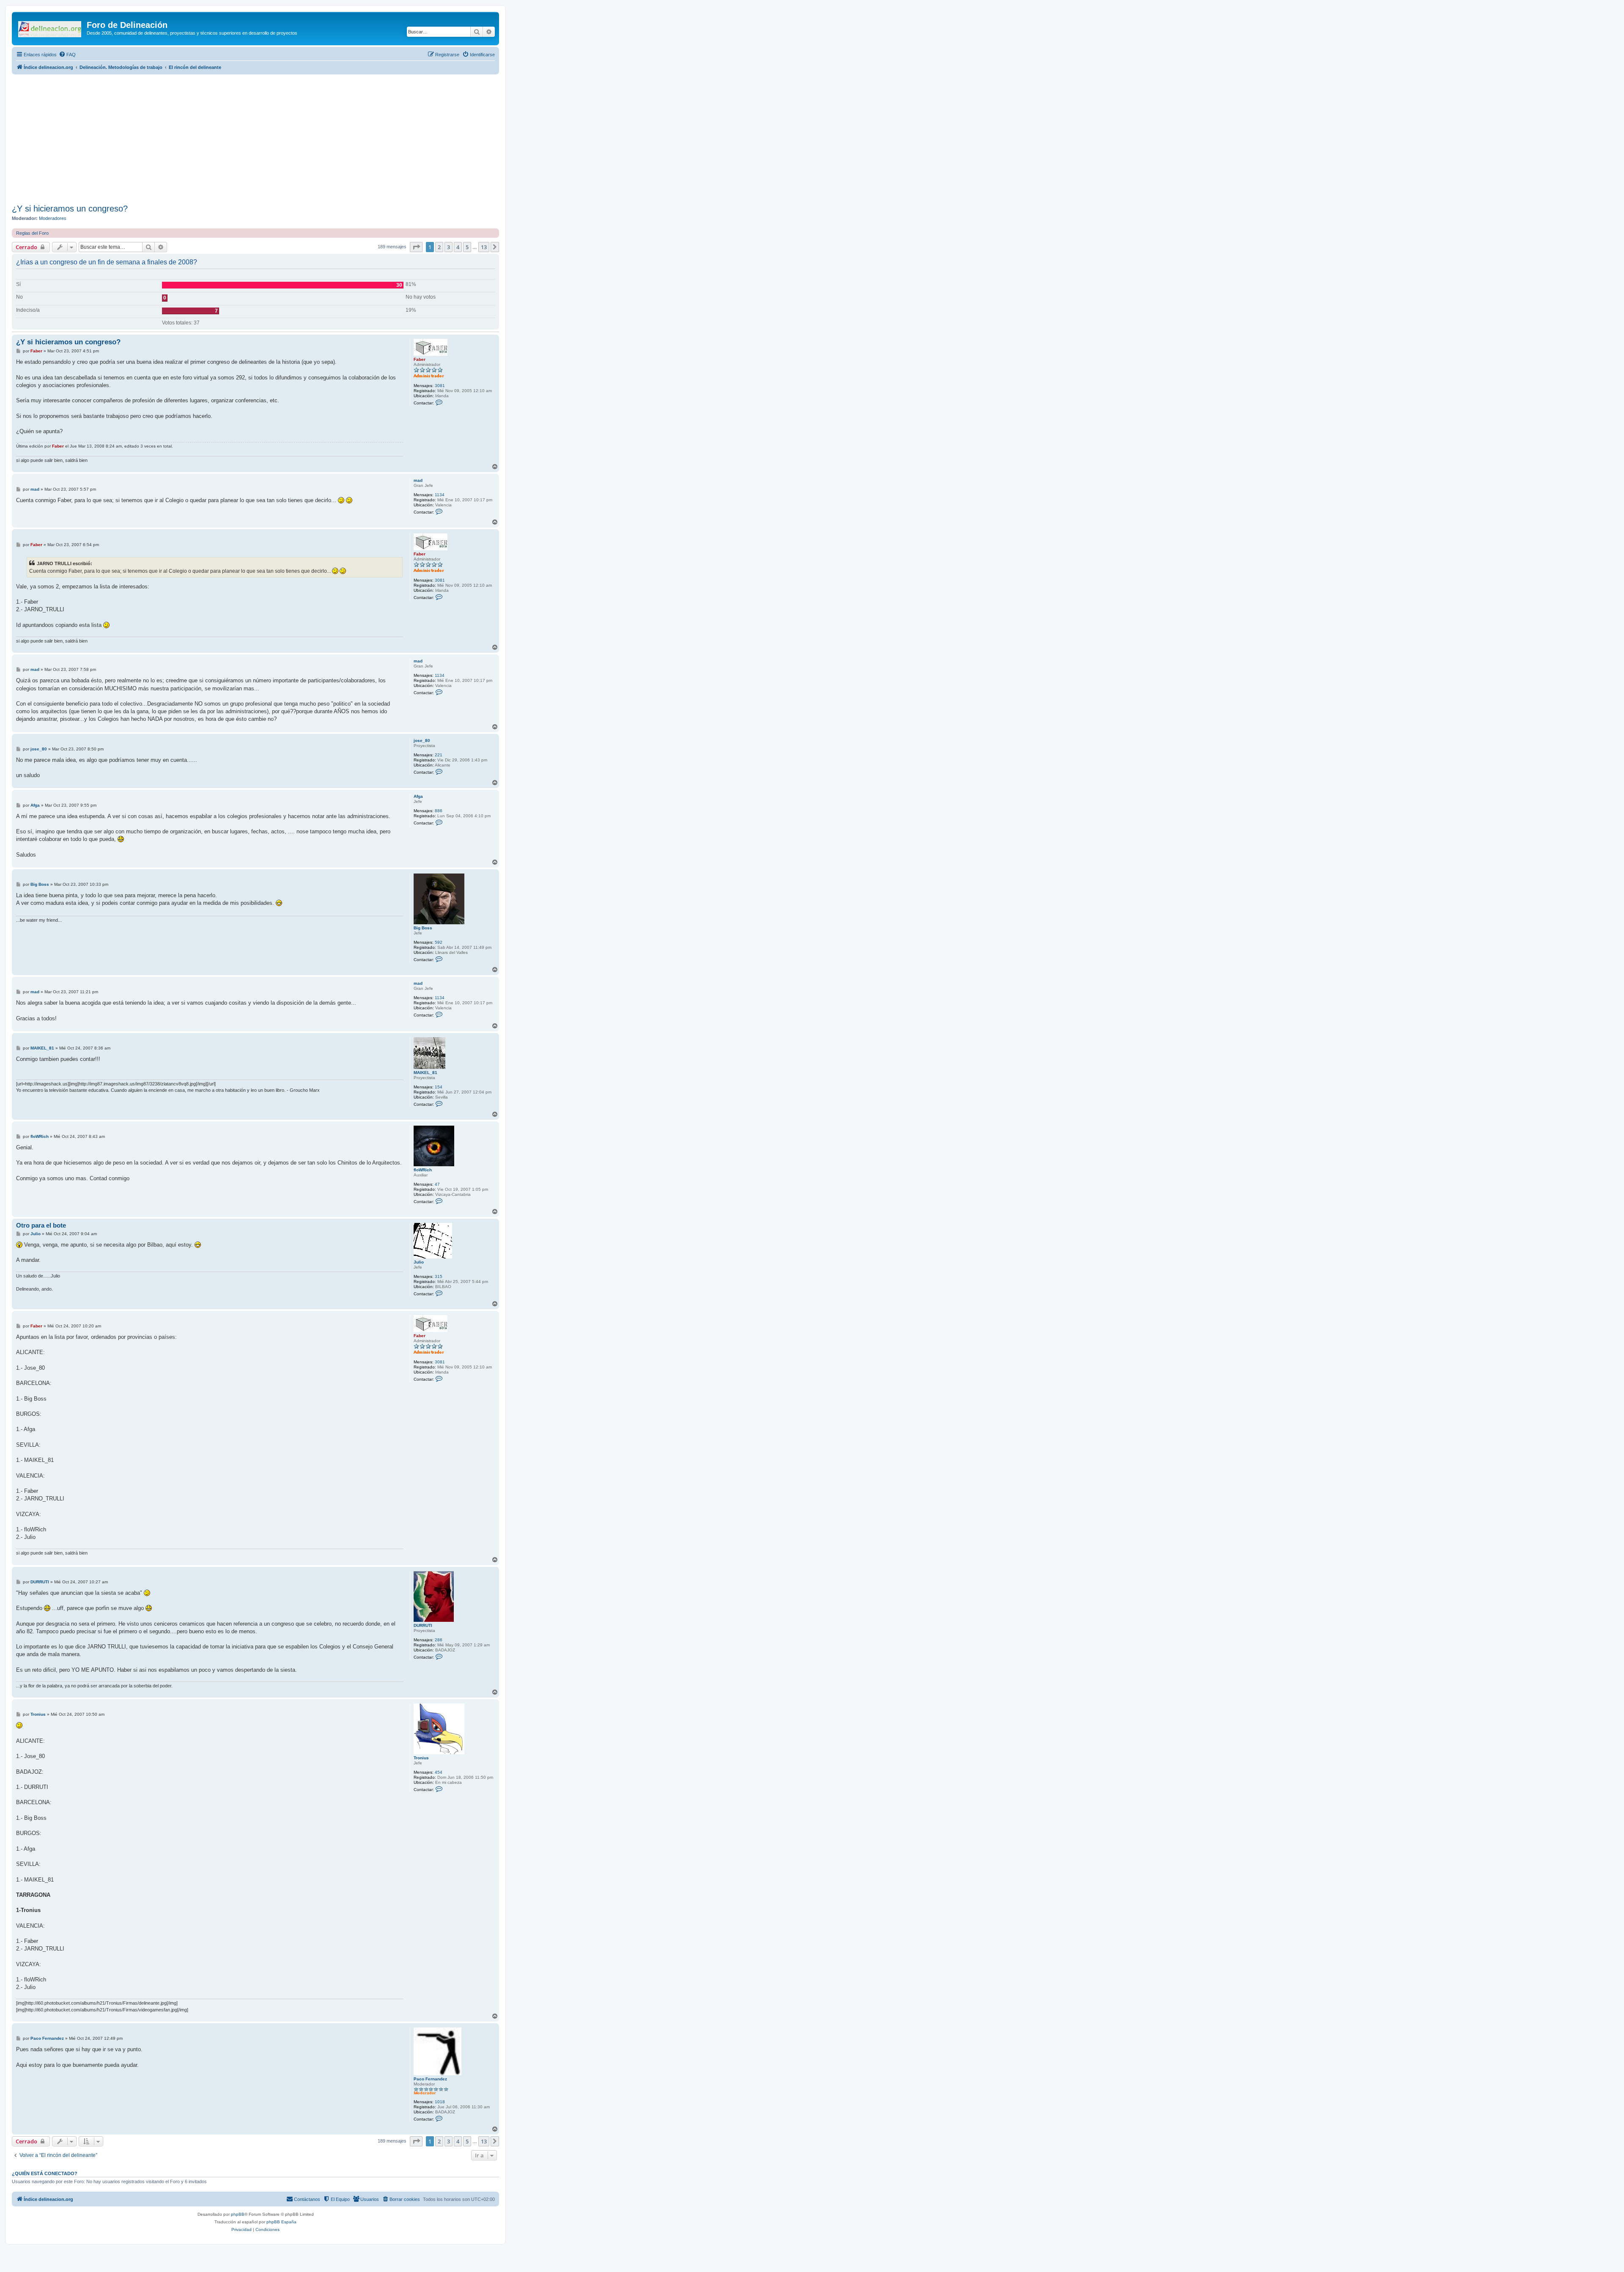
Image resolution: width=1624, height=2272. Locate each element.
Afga (418, 796)
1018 (440, 2102)
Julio (419, 1262)
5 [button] (467, 247)
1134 (440, 495)
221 (439, 755)
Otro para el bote (41, 1225)
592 (439, 942)
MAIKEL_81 (425, 1073)
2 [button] (439, 247)
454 (439, 1772)
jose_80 (422, 740)
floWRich (423, 1170)
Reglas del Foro (32, 233)
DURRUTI (423, 1625)
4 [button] (458, 247)
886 (439, 811)
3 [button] (449, 247)
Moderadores (53, 218)
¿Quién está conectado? (45, 2173)
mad (418, 480)
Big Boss (423, 928)
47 (437, 1184)
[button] (416, 247)
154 (439, 1087)
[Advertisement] (266, 138)
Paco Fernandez (430, 2079)
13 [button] (484, 247)
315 (439, 1276)
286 (439, 1640)
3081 (440, 386)
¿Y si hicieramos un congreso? (70, 209)
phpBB (238, 2214)
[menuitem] (67, 55)
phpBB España (281, 2222)
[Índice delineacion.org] (50, 27)
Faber (420, 359)
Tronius (421, 1758)
